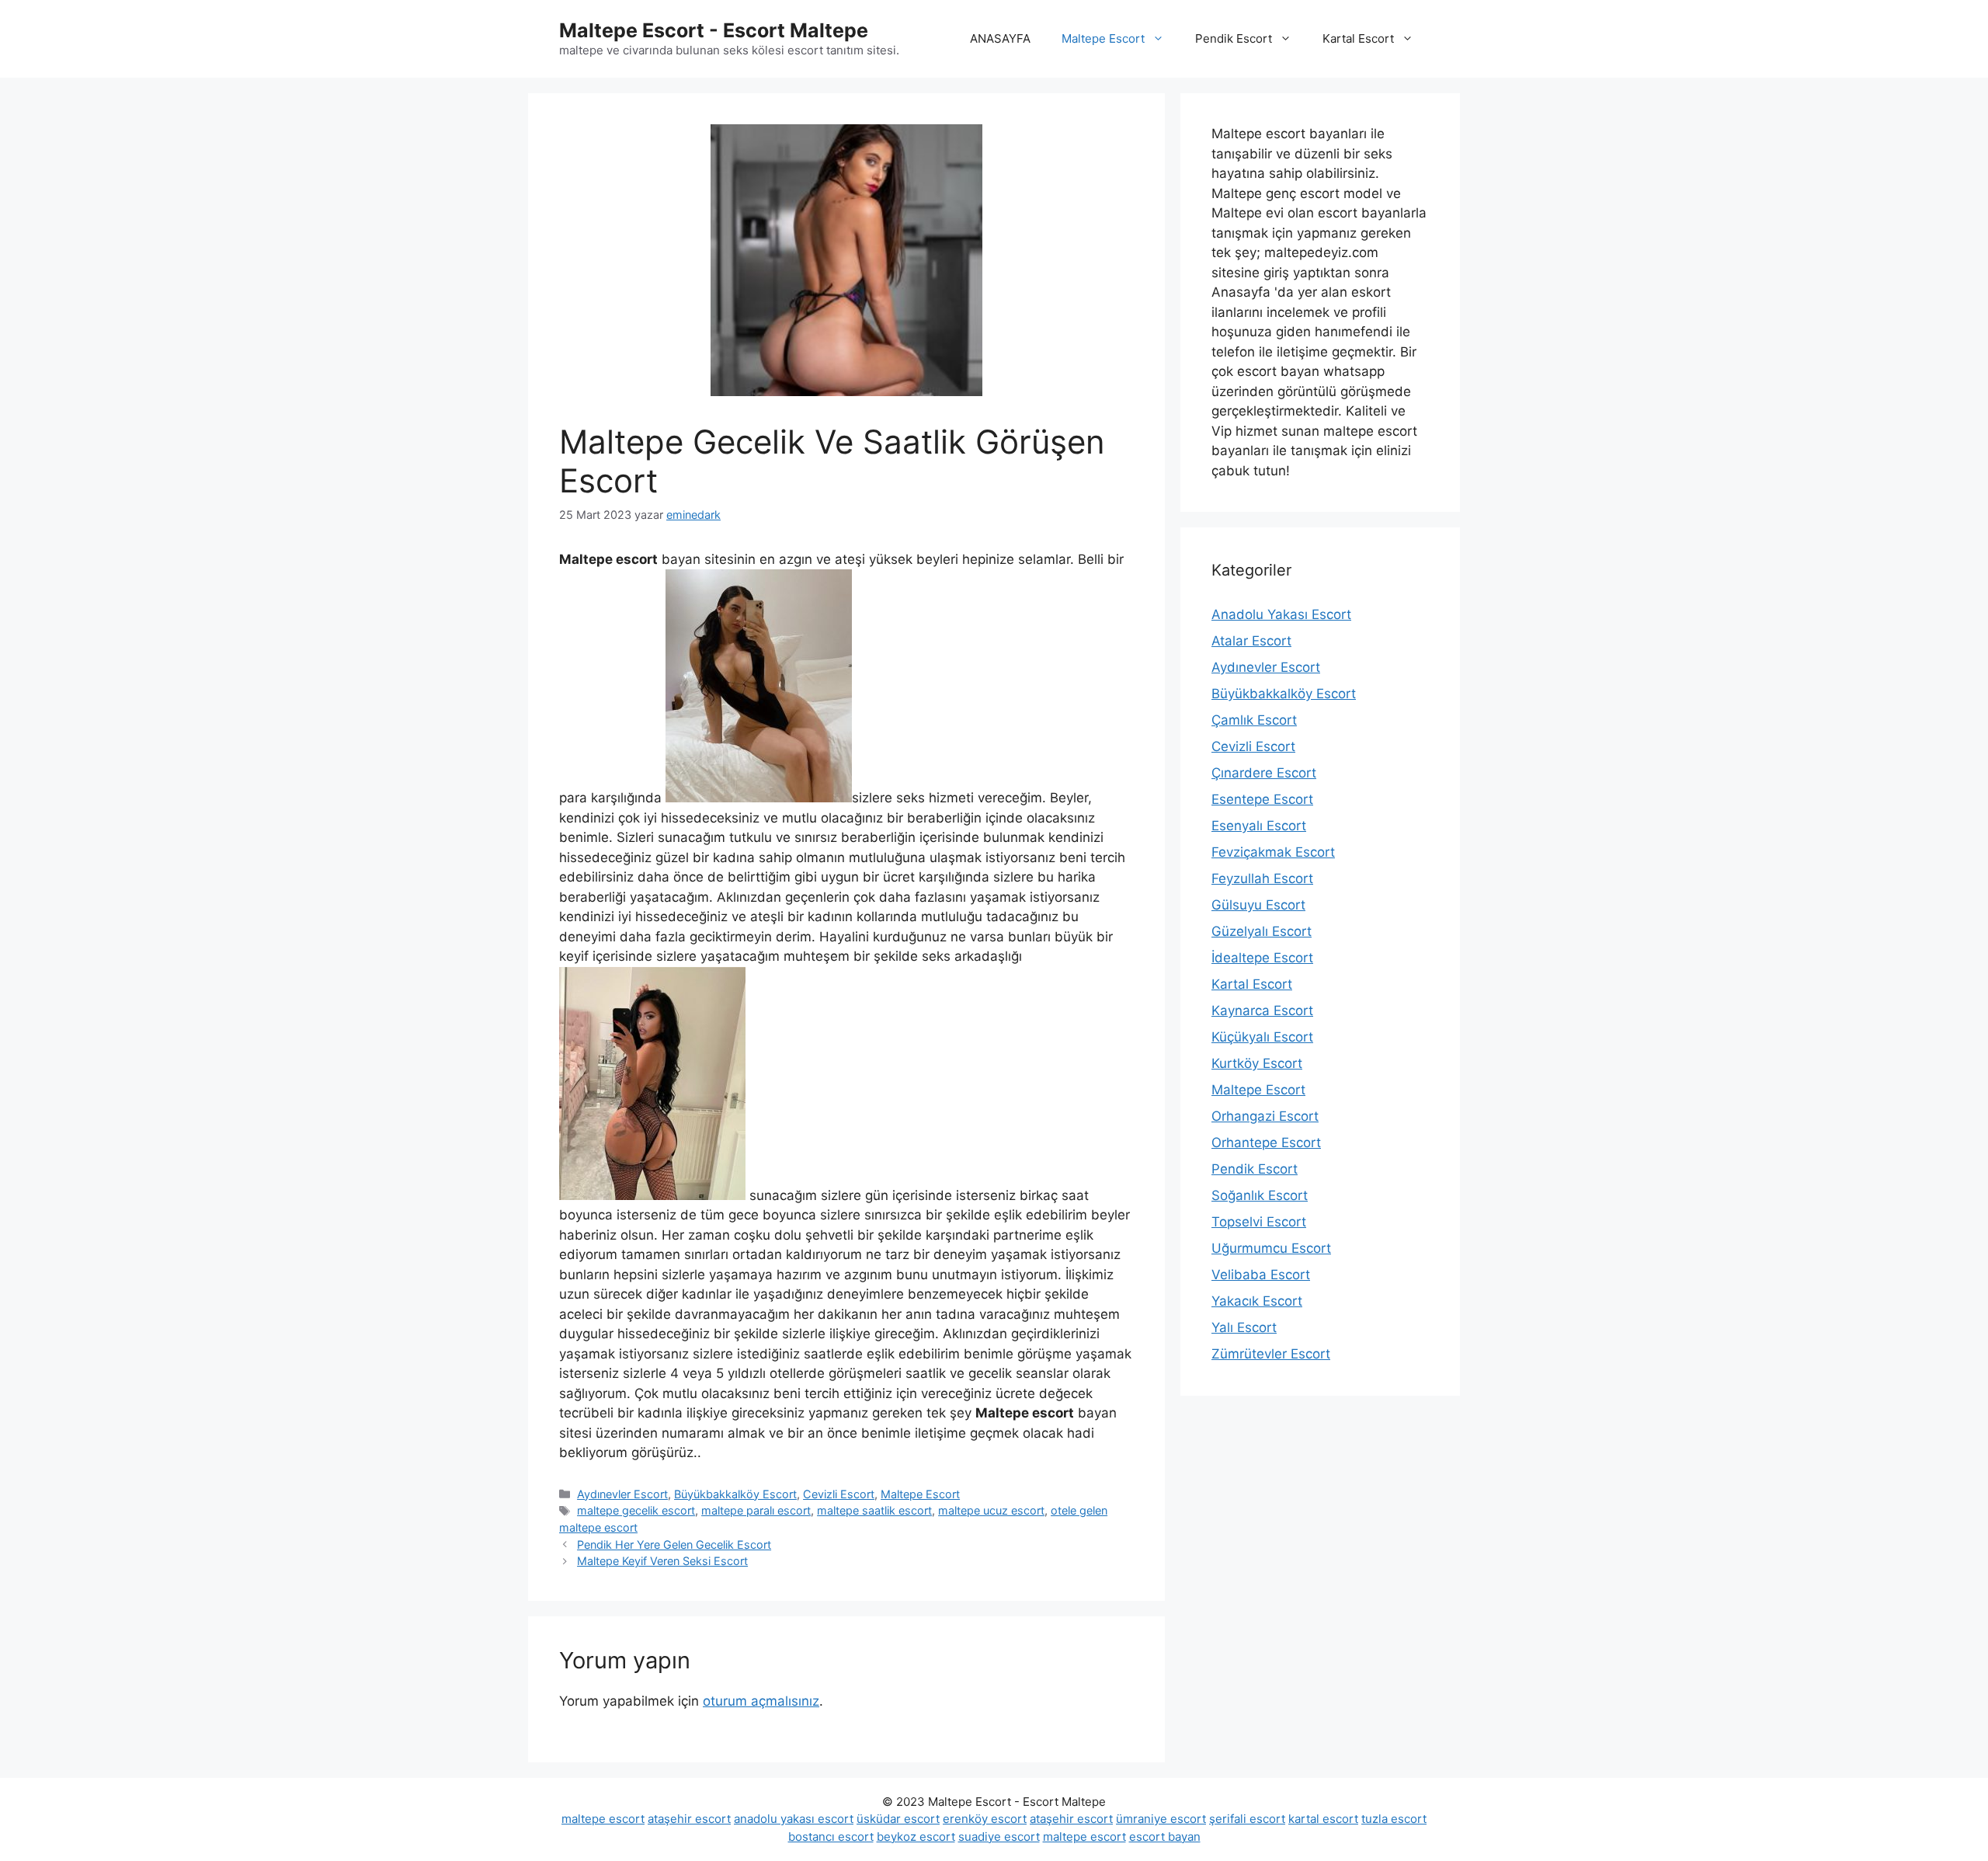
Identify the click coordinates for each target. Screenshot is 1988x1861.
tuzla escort (1394, 1819)
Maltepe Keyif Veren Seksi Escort (662, 1561)
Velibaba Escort (1261, 1275)
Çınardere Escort (1264, 773)
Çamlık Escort (1254, 720)
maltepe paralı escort (756, 1510)
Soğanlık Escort (1260, 1195)
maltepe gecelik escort (636, 1510)
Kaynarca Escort (1262, 1011)
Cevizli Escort (839, 1494)
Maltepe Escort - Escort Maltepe (714, 30)
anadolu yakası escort (794, 1819)
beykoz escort (916, 1837)
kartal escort (1323, 1819)
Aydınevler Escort (622, 1494)
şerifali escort (1247, 1819)
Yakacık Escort (1257, 1301)
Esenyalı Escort (1259, 826)
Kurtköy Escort (1257, 1063)
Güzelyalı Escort (1262, 931)
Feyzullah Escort (1262, 878)
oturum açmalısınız (761, 1701)
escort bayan (1165, 1837)
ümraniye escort (1161, 1819)
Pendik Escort (1234, 38)
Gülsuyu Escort (1258, 905)
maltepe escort (603, 1819)
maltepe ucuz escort (991, 1510)
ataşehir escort (689, 1819)
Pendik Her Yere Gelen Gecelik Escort (674, 1544)
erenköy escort (985, 1819)
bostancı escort (831, 1837)
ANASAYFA (1000, 38)
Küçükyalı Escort (1262, 1037)
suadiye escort (999, 1837)
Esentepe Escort (1262, 799)
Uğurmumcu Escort (1271, 1248)
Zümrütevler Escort (1271, 1354)
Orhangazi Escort (1265, 1116)
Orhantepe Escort (1266, 1143)
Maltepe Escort (1103, 38)
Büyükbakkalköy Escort (735, 1494)
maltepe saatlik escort (874, 1510)
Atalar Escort (1251, 641)
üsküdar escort (898, 1819)
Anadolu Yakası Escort (1281, 614)
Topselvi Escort (1259, 1222)
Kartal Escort (1358, 38)
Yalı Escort (1244, 1327)
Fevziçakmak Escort (1273, 852)
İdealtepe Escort (1262, 958)
